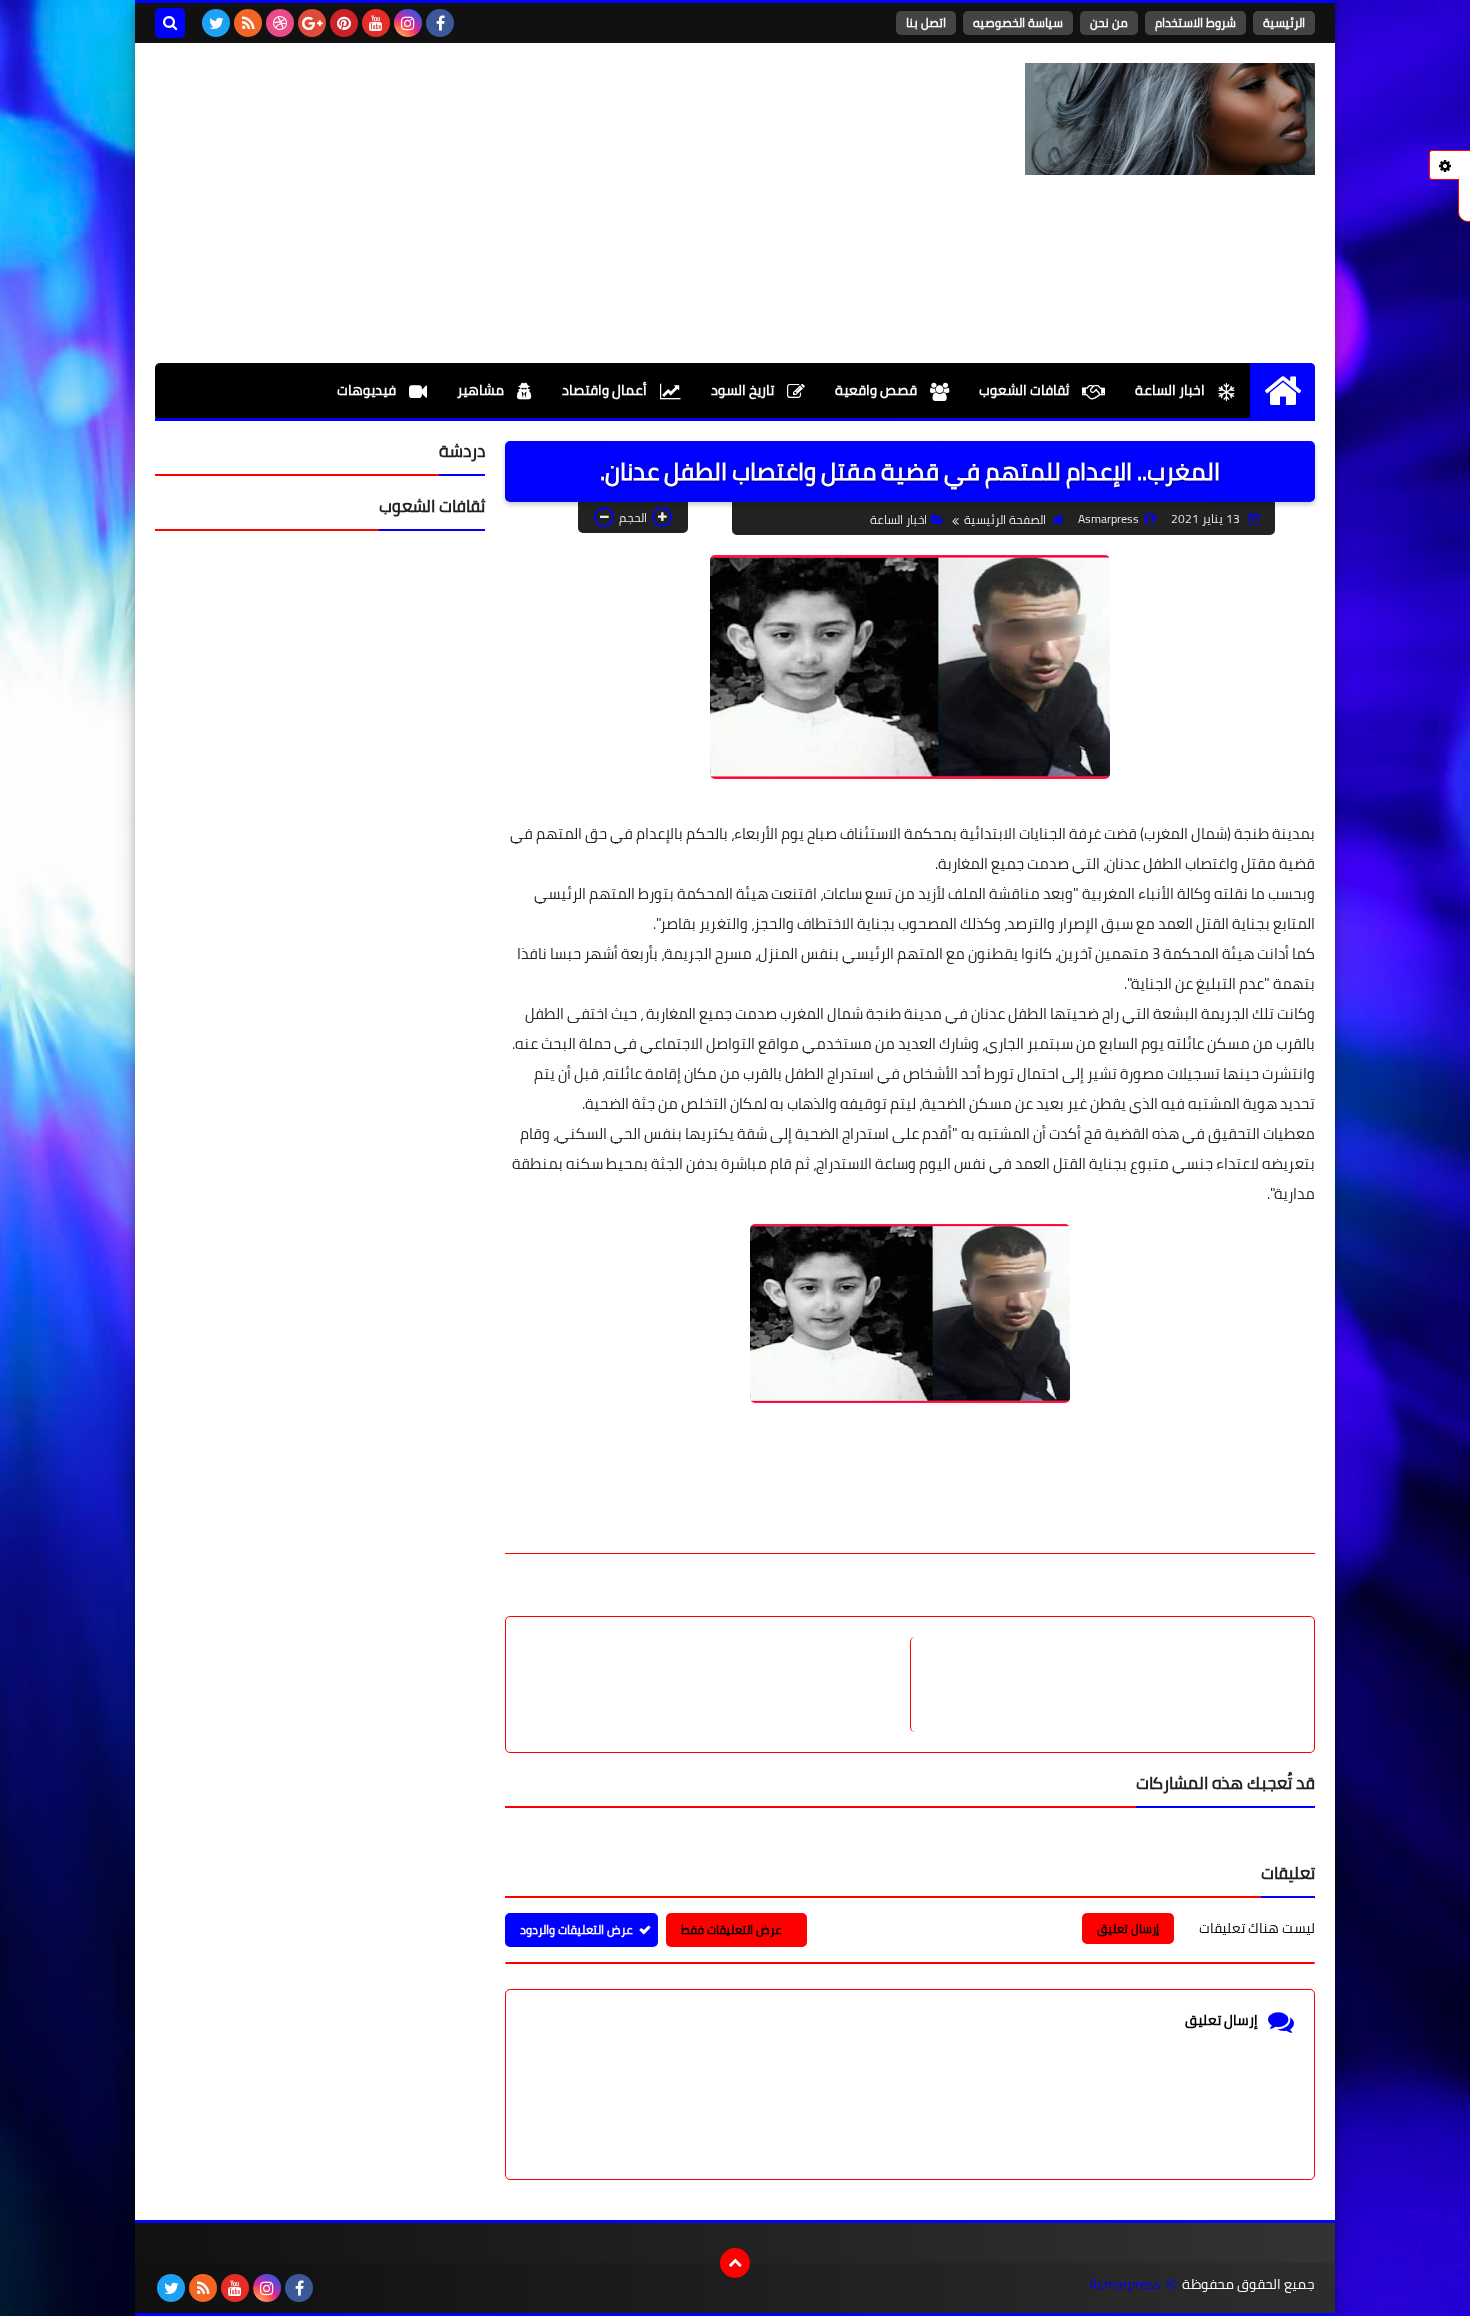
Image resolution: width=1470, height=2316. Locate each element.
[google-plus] (312, 23)
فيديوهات (368, 390)
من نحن (1109, 22)
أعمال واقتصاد (606, 390)
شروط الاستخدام (1195, 22)
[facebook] (440, 23)
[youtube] (376, 23)
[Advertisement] (519, 203)
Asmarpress (1125, 2284)
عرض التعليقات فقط (731, 1929)
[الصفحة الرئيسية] (1282, 390)
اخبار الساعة (1171, 390)
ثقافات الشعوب (1025, 390)
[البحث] (170, 23)
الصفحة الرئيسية (1005, 519)
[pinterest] (344, 23)
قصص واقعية (877, 390)
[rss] (248, 23)
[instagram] (408, 23)
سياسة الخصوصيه (1018, 22)
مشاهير (482, 390)
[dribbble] (280, 23)
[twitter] (216, 23)
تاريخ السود (744, 390)
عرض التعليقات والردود (576, 1929)
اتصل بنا (926, 22)
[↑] (735, 2263)
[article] (718, 1684)
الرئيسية (1284, 22)
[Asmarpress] (1170, 119)
